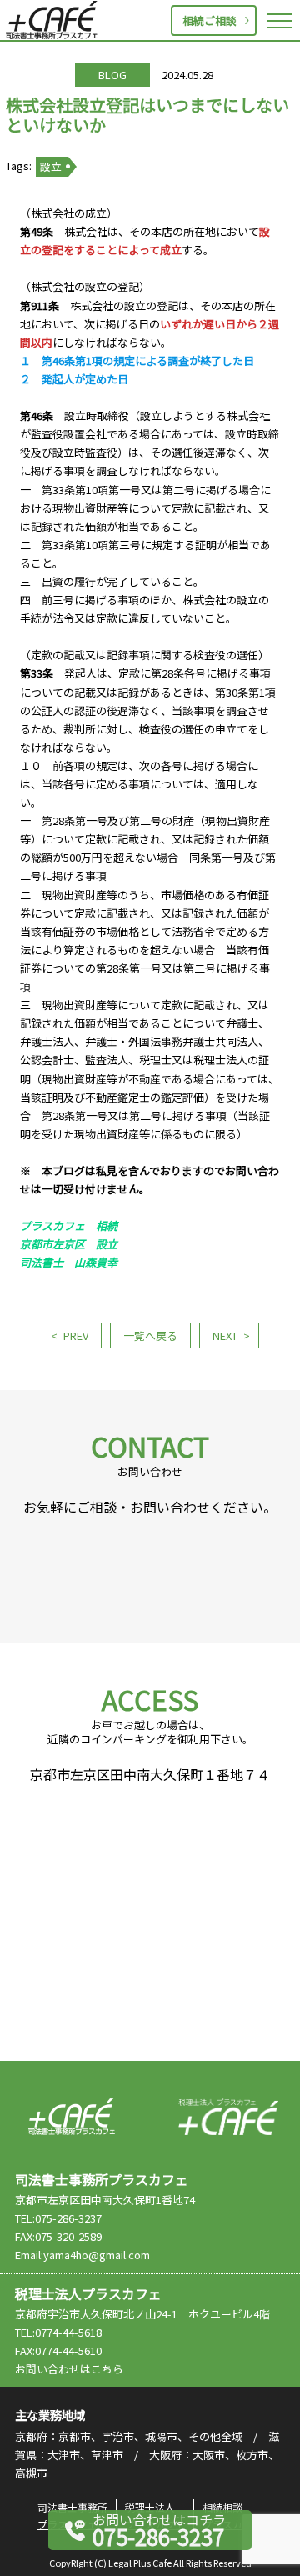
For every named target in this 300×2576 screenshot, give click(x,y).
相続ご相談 (210, 20)
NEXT (225, 1336)
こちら (107, 2369)
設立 (51, 166)
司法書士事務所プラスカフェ (52, 20)
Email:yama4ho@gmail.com (82, 2255)
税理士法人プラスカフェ (228, 2117)
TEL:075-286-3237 (58, 2218)
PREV (76, 1336)
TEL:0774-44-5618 (58, 2332)
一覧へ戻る (150, 1336)
